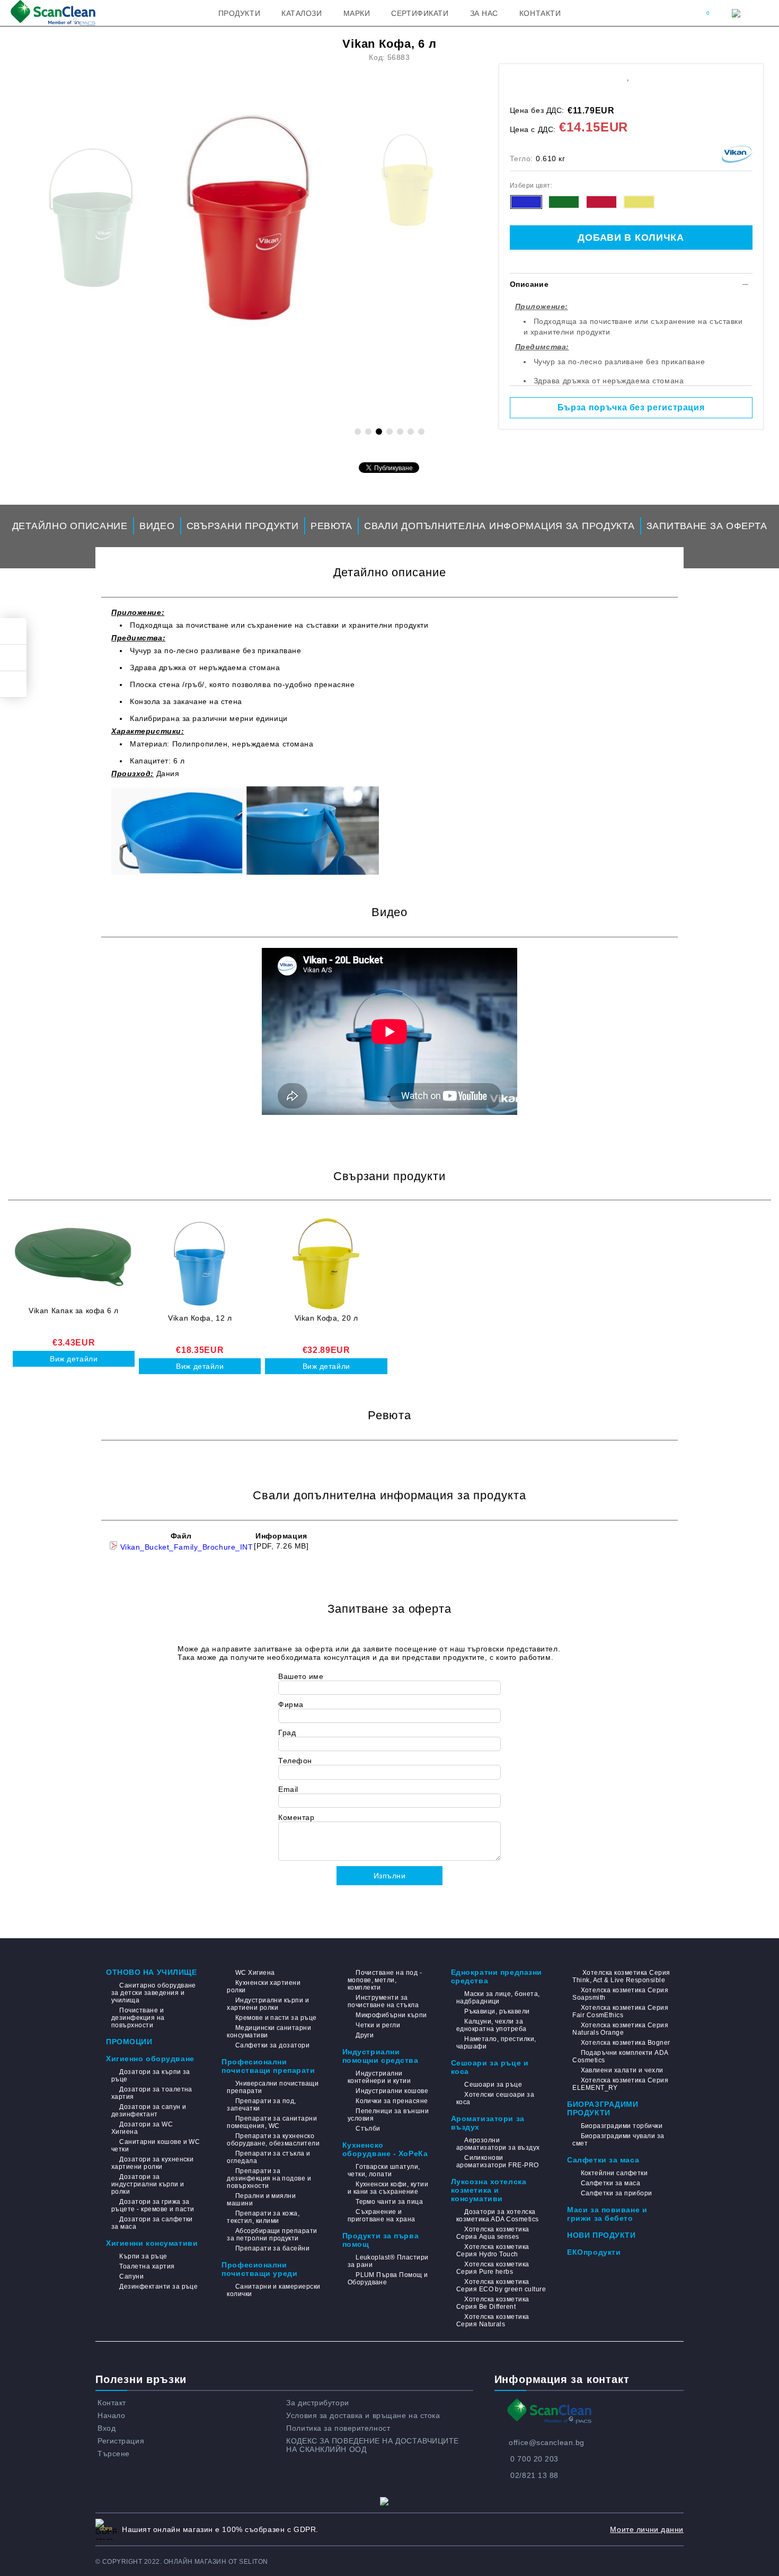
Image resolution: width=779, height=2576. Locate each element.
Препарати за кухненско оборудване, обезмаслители (273, 2140)
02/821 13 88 (534, 2475)
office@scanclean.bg (547, 2442)
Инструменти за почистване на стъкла (383, 2001)
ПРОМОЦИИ (129, 2042)
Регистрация (121, 2441)
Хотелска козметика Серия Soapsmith (620, 1994)
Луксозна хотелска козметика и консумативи (489, 2190)
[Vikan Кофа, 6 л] (249, 180)
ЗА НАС (484, 13)
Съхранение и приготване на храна (382, 2215)
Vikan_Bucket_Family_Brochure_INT (185, 1547)
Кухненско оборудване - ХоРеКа (385, 2149)
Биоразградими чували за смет (618, 2140)
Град (287, 1733)
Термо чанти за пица (389, 2202)
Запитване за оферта (707, 526)
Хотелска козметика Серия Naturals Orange (620, 2029)
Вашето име (301, 1676)
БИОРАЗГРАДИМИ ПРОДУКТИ (603, 2108)
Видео (157, 526)
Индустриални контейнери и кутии (379, 2077)
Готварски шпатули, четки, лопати (384, 2170)
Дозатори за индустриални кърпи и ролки (148, 2184)
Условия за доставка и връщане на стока (363, 2415)
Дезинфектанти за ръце (158, 2287)
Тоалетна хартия (147, 2266)
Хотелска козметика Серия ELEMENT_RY (620, 2084)
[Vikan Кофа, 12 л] (200, 1264)
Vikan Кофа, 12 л (200, 1318)
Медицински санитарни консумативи (269, 2032)
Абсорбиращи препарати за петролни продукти (272, 2235)
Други (365, 2035)
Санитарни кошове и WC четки (156, 2146)
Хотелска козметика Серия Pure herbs (493, 2268)
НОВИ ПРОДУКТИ (601, 2235)
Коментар (296, 1817)
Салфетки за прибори (617, 2193)
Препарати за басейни (272, 2248)
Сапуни (131, 2276)
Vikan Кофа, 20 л (326, 1318)
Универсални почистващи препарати (273, 2087)
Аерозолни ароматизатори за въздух (498, 2144)
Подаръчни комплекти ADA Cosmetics (620, 2056)
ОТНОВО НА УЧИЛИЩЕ (152, 1972)
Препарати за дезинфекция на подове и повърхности (269, 2178)
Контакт (112, 2403)
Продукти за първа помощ (381, 2240)
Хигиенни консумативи (152, 2243)
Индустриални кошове (392, 2091)
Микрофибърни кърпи (391, 2015)
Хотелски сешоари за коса (495, 2098)
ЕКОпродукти (594, 2252)
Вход (107, 2428)
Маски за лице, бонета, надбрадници (498, 1998)
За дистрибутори (317, 2403)
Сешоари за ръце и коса (490, 2067)
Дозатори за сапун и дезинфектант (149, 2111)
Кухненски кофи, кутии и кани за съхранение (388, 2188)
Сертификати (420, 13)
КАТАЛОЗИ (302, 13)
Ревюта (331, 526)
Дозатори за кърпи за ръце (151, 2076)
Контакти (540, 13)
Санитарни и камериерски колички (273, 2290)
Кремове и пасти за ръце (276, 2018)
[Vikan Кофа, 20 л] (326, 1264)
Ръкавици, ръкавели (497, 2011)
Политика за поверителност (338, 2428)
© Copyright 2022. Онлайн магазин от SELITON (182, 2562)
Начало (111, 2415)
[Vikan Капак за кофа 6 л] (74, 1256)
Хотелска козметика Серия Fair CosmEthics (620, 2011)
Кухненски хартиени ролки (264, 1986)
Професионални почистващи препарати (268, 2066)
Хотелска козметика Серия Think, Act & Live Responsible (621, 1976)
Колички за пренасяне (392, 2101)
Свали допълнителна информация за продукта (499, 526)
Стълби (368, 2129)
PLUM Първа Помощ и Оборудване (388, 2279)
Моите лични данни (647, 2529)
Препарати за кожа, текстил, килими (263, 2217)
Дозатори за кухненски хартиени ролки (152, 2163)
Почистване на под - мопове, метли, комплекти (385, 1980)
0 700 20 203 (534, 2459)
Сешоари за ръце (493, 2085)
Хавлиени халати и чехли (622, 2070)
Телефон (295, 1761)
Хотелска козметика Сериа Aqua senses (493, 2233)
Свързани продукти (243, 526)
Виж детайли (74, 1359)
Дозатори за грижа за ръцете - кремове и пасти (153, 2205)
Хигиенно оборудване (150, 2059)
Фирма (291, 1704)
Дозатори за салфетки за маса (152, 2223)
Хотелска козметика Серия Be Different (493, 2303)
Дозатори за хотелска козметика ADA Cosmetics (498, 2215)
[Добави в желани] (628, 76)
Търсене (114, 2454)
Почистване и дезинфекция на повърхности (138, 2018)
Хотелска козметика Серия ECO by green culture (501, 2285)
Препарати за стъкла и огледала (268, 2157)
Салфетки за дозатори (272, 2045)
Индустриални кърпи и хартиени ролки (268, 2004)
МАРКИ (357, 13)
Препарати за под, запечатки (262, 2105)
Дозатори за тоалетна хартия (152, 2093)
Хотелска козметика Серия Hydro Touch (493, 2250)
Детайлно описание (70, 526)
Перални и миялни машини (261, 2200)
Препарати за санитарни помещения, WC (272, 2122)
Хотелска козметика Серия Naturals (493, 2320)
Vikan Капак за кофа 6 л (74, 1311)
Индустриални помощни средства (380, 2056)
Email (288, 1789)
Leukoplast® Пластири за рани (388, 2261)
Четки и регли (378, 2025)
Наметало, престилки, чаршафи (496, 2043)
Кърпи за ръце (143, 2256)
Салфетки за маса (603, 2160)
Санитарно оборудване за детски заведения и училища (154, 1993)
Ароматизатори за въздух (488, 2123)
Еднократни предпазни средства (497, 1976)
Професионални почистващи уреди (259, 2269)
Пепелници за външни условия (388, 2115)
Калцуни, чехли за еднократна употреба (492, 2025)
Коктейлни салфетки (614, 2173)
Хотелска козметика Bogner (625, 2043)
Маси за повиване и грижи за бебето (607, 2214)
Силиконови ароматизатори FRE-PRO (498, 2161)
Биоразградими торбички (622, 2126)
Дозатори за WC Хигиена (142, 2128)
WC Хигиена (255, 1973)
